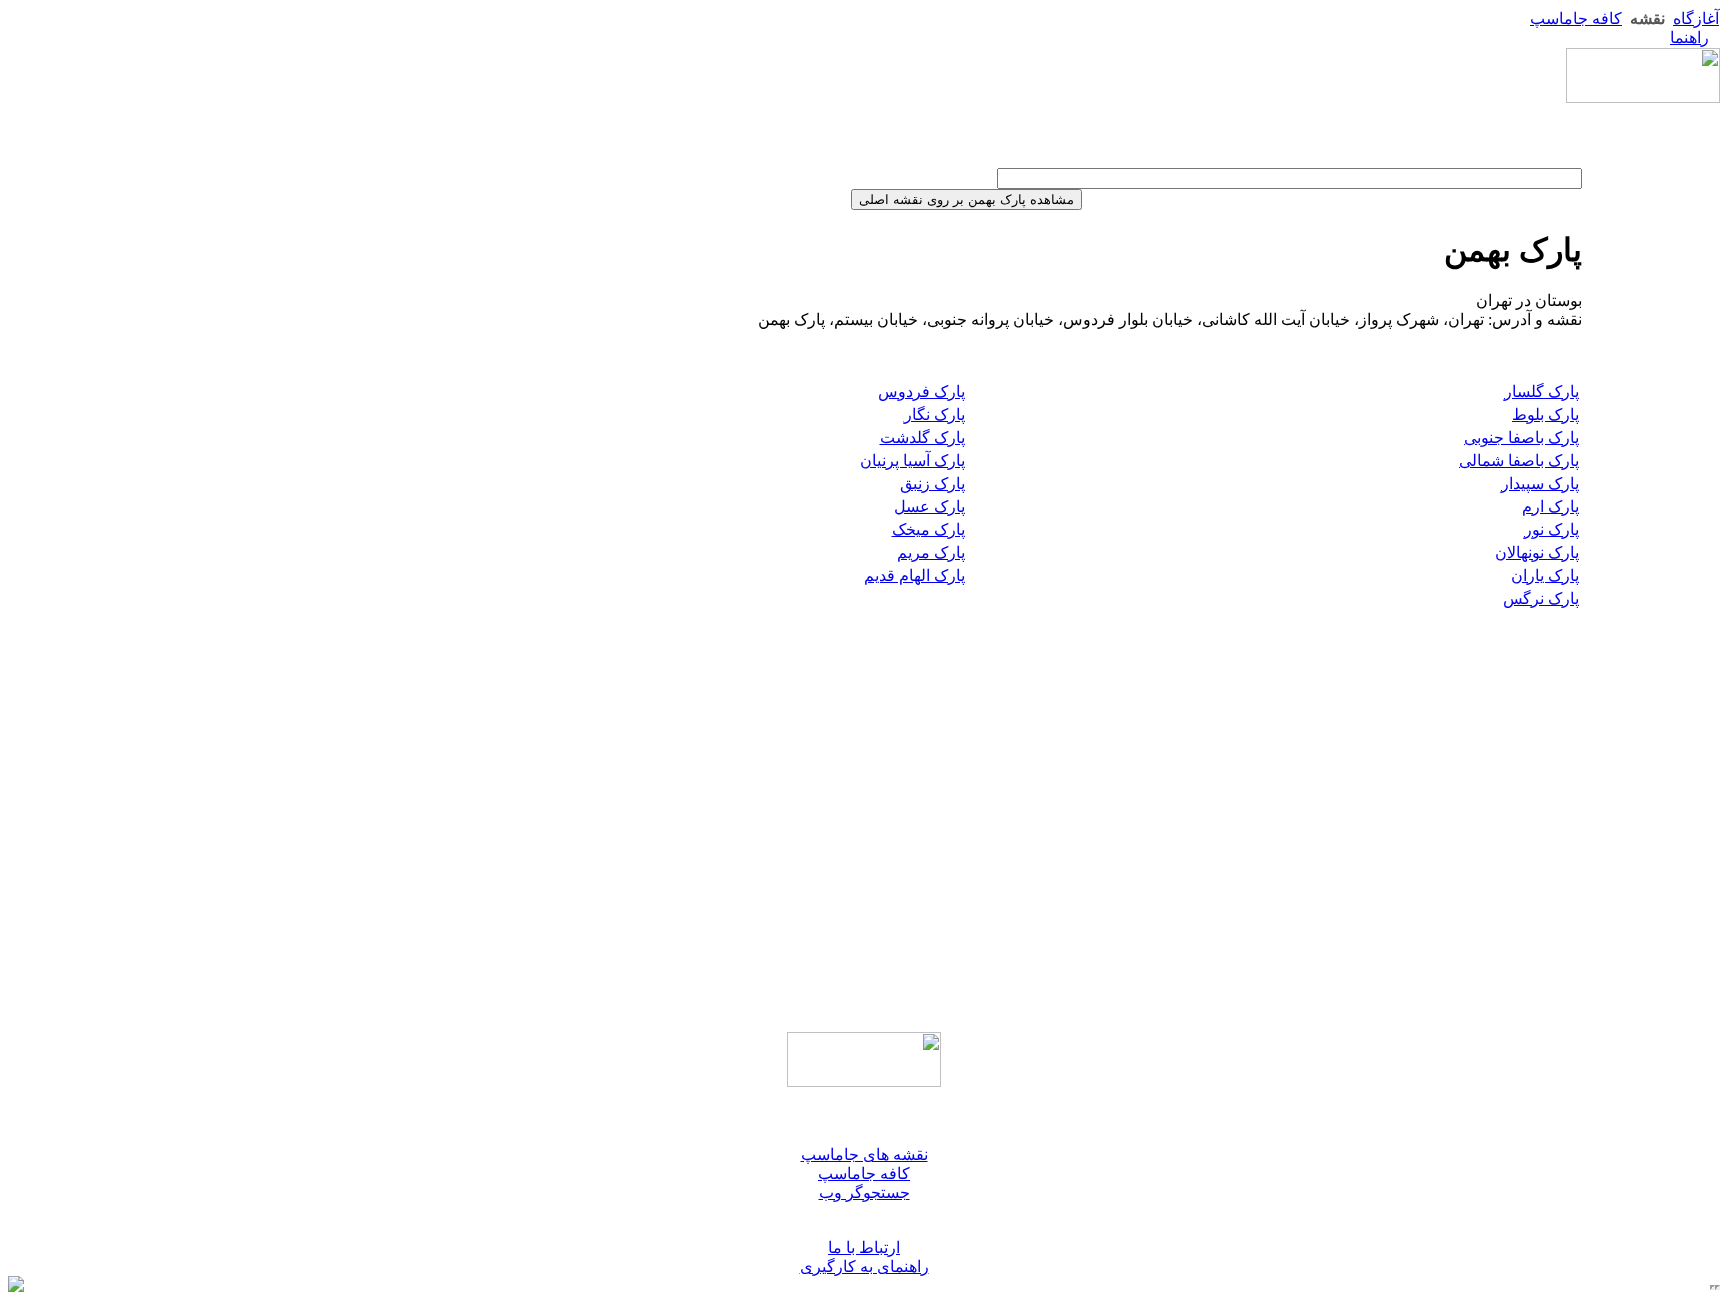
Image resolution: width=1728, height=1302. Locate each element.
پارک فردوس (921, 391)
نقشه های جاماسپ (864, 1154)
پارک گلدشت (922, 437)
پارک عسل (929, 506)
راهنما (1689, 37)
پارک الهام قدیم (914, 575)
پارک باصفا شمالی (1519, 460)
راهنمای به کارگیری (864, 1266)
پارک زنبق (932, 483)
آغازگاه (1696, 18)
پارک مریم (931, 552)
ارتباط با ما (864, 1247)
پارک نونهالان (1537, 552)
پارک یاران (1545, 575)
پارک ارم (1550, 506)
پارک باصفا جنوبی (1521, 437)
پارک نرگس (1541, 598)
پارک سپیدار (1540, 483)
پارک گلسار (1541, 391)
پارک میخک (928, 529)
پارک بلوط (1545, 414)
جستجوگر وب (864, 1192)
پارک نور (1551, 529)
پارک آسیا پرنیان (912, 460)
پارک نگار (934, 414)
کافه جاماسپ (1576, 18)
